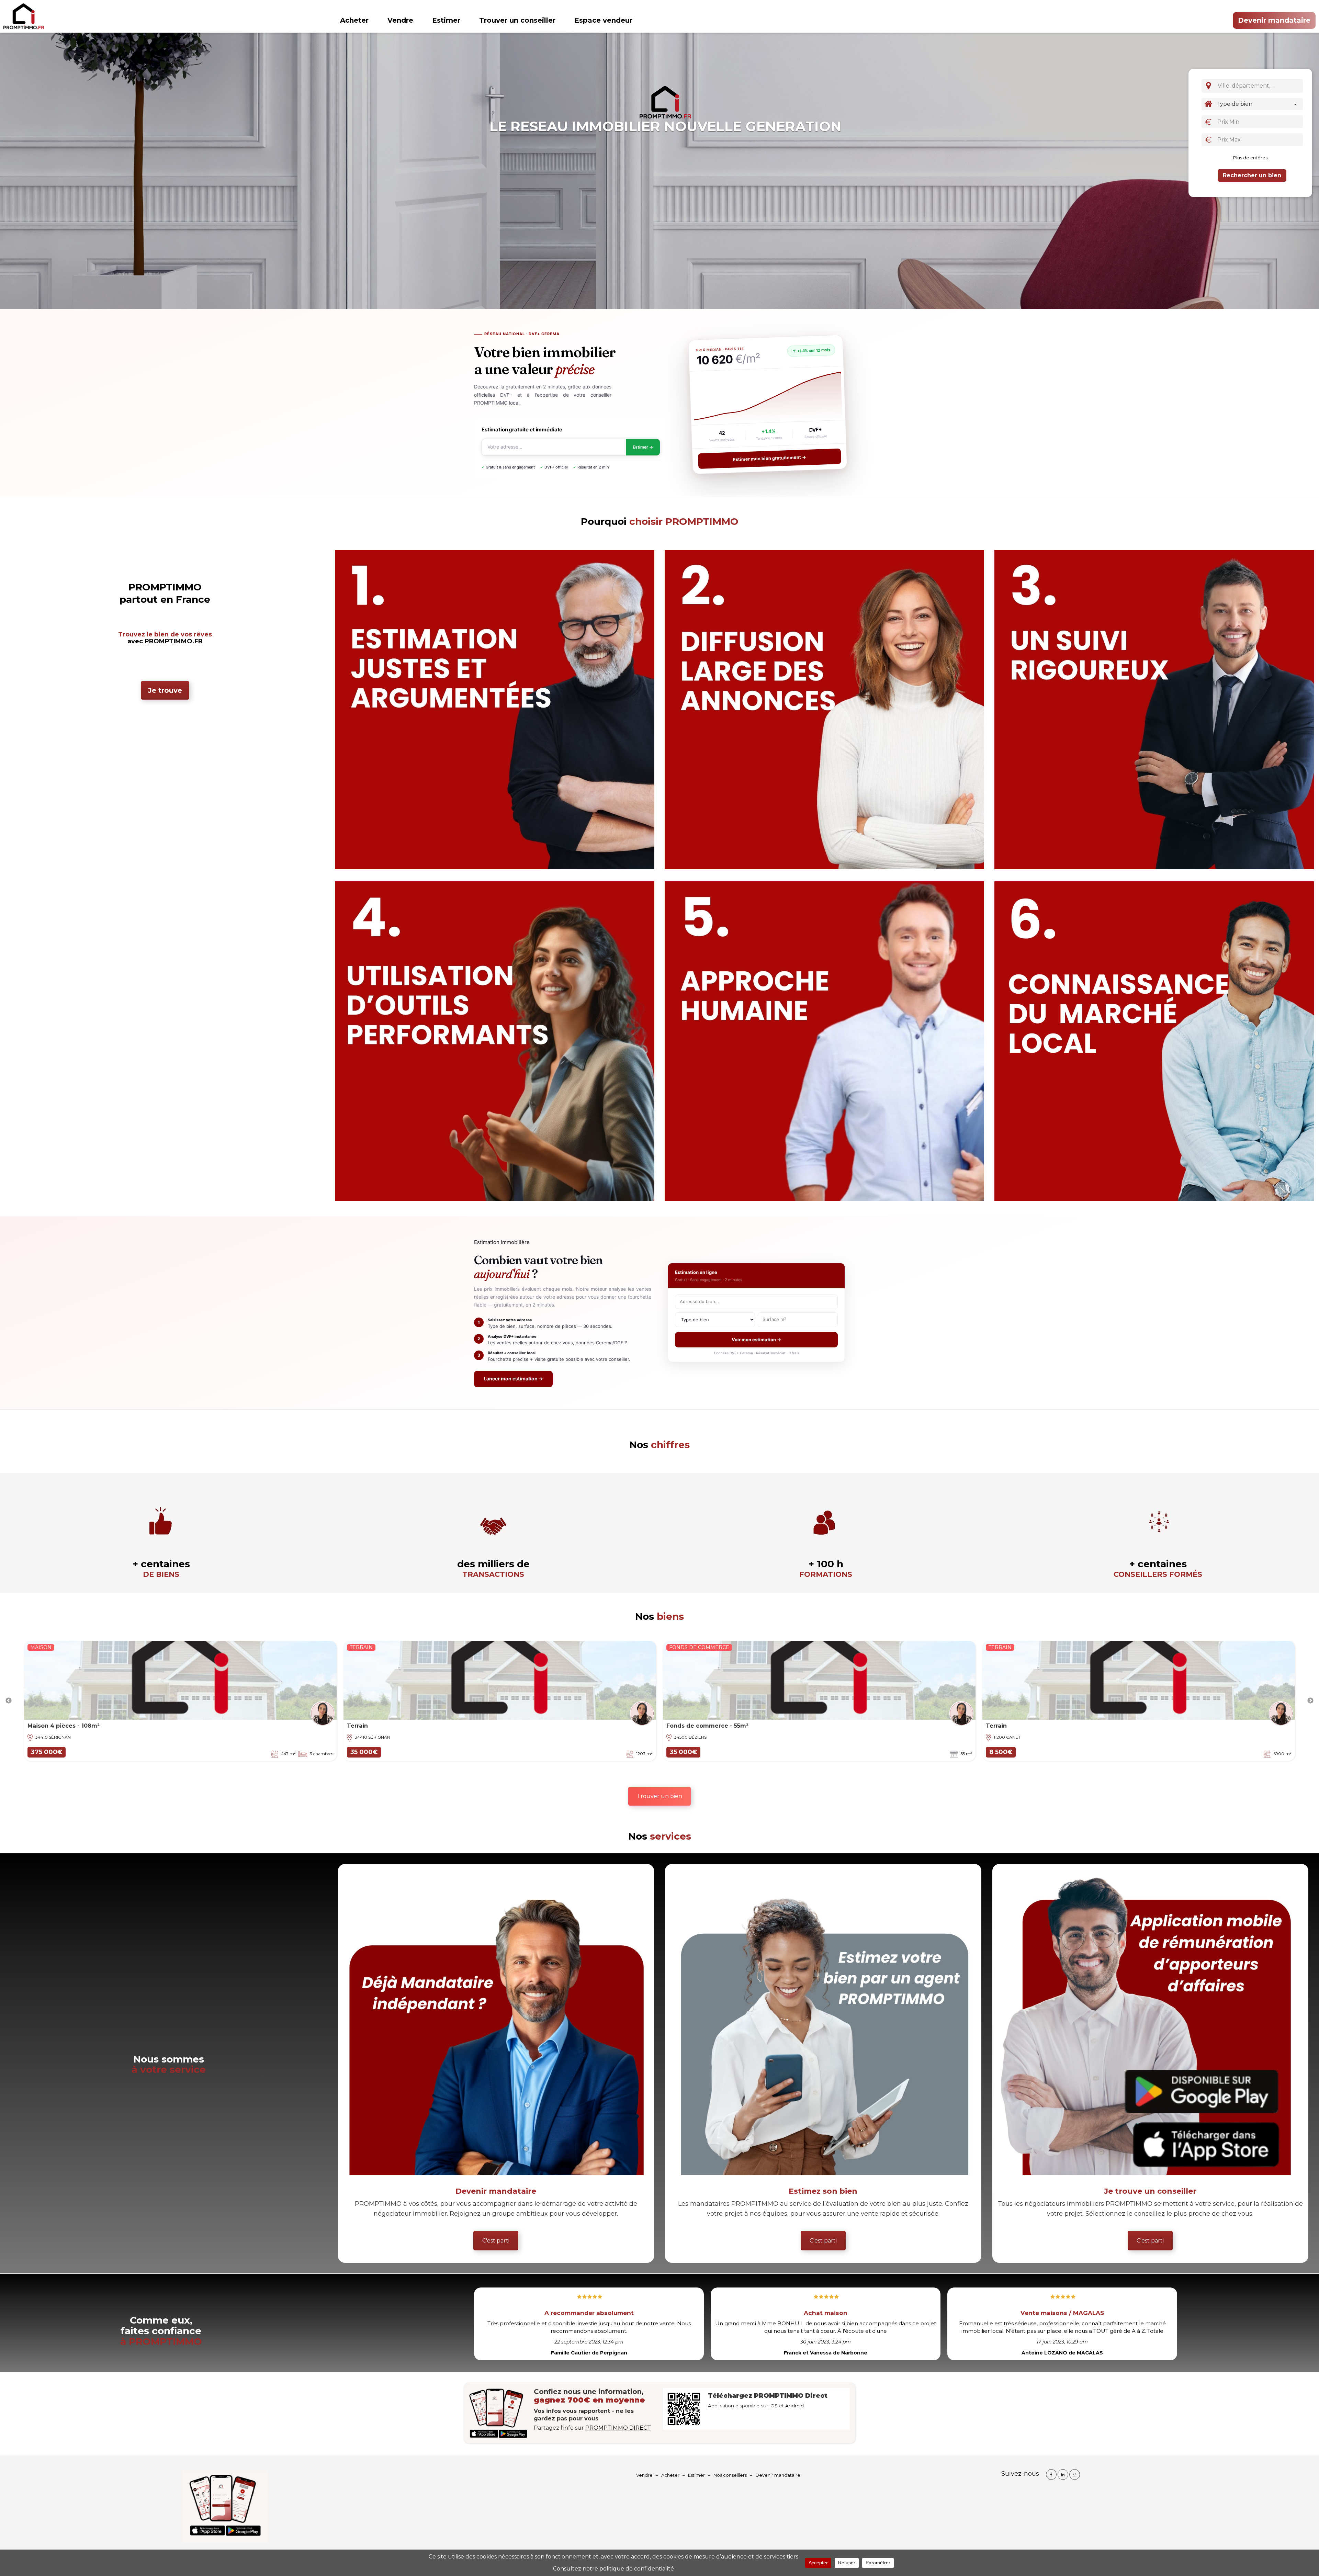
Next (1310, 1701)
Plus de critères (1250, 158)
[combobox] (1259, 86)
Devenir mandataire (1274, 20)
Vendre (400, 20)
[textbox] (1261, 86)
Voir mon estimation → (756, 1340)
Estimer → (643, 447)
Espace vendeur (603, 20)
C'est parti (496, 2241)
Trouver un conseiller (517, 20)
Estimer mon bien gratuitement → (770, 459)
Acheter (354, 20)
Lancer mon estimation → (513, 1379)
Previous (9, 1701)
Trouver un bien (659, 1796)
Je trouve (165, 690)
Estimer (446, 20)
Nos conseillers (730, 2475)
